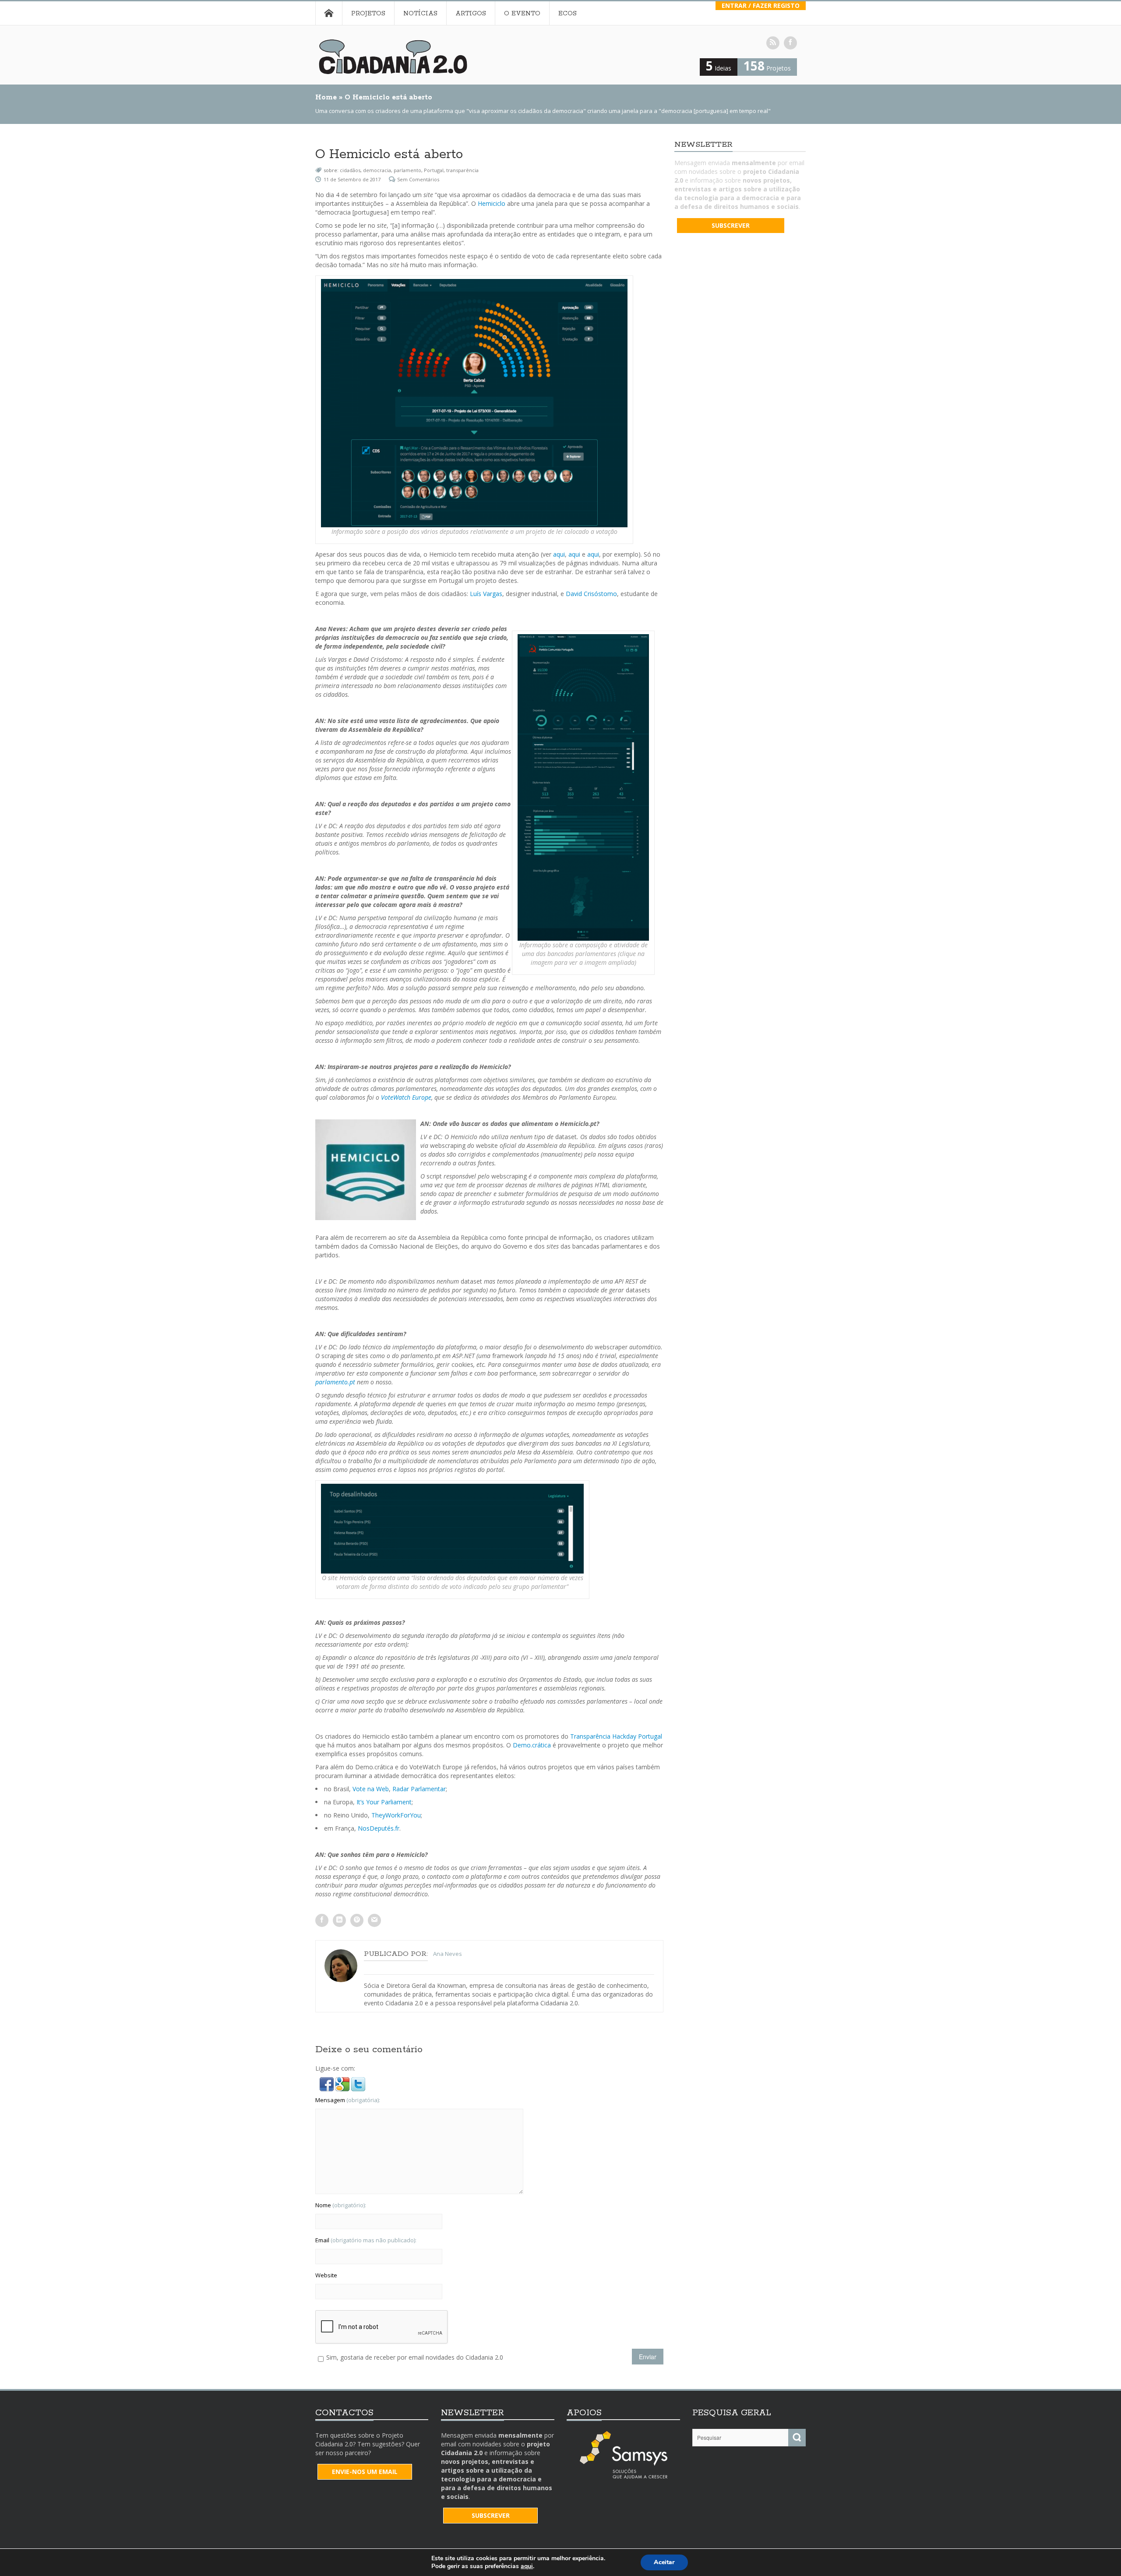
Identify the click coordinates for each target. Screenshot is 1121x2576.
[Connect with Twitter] (358, 2084)
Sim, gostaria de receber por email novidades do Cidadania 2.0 (415, 2357)
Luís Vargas (486, 594)
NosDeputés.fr (379, 1828)
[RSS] (773, 43)
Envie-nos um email (365, 2472)
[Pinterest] (357, 1920)
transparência (462, 170)
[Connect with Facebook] (328, 2084)
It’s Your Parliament (384, 1802)
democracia (377, 170)
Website (326, 2275)
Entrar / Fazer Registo (761, 5)
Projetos (368, 14)
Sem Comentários (418, 179)
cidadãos (350, 170)
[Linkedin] (339, 1920)
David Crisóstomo (591, 594)
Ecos (568, 14)
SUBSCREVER (731, 225)
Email (366, 2240)
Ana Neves (448, 1954)
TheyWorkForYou (396, 1815)
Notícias (420, 14)
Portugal (434, 170)
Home (329, 13)
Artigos (471, 14)
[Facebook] (790, 43)
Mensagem (348, 2100)
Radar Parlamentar (419, 1789)
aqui (559, 554)
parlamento (407, 170)
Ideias (719, 68)
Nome (341, 2205)
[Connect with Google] (343, 2084)
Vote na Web (371, 1789)
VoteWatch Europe (406, 1097)
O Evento (522, 14)
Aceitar (664, 2562)
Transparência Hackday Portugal (616, 1736)
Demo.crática (532, 1745)
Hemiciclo (492, 203)
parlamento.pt (335, 1382)
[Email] (374, 1920)
